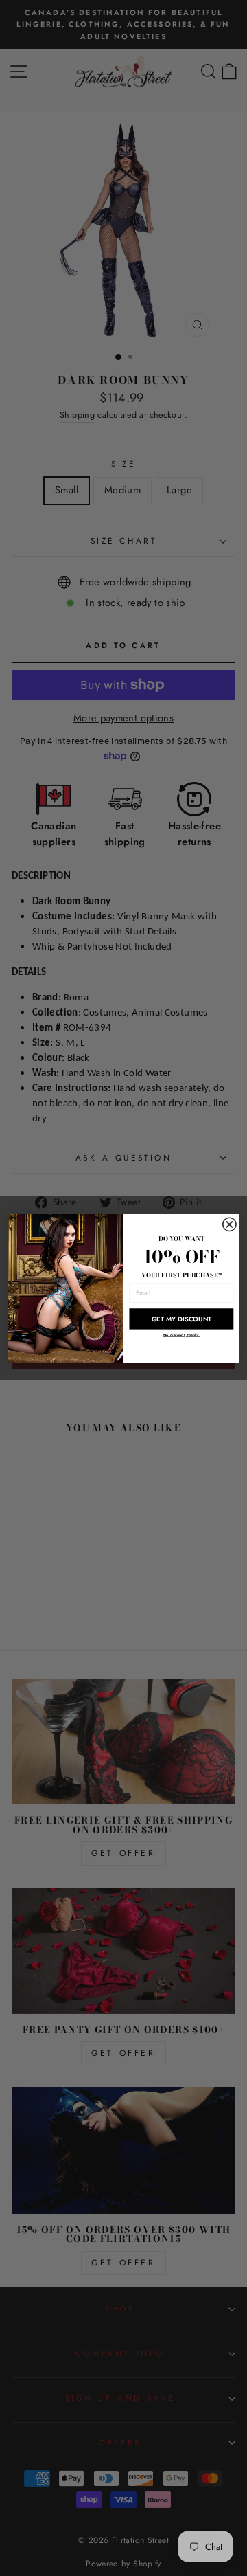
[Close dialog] (230, 1224)
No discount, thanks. (181, 1334)
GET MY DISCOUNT (182, 1319)
